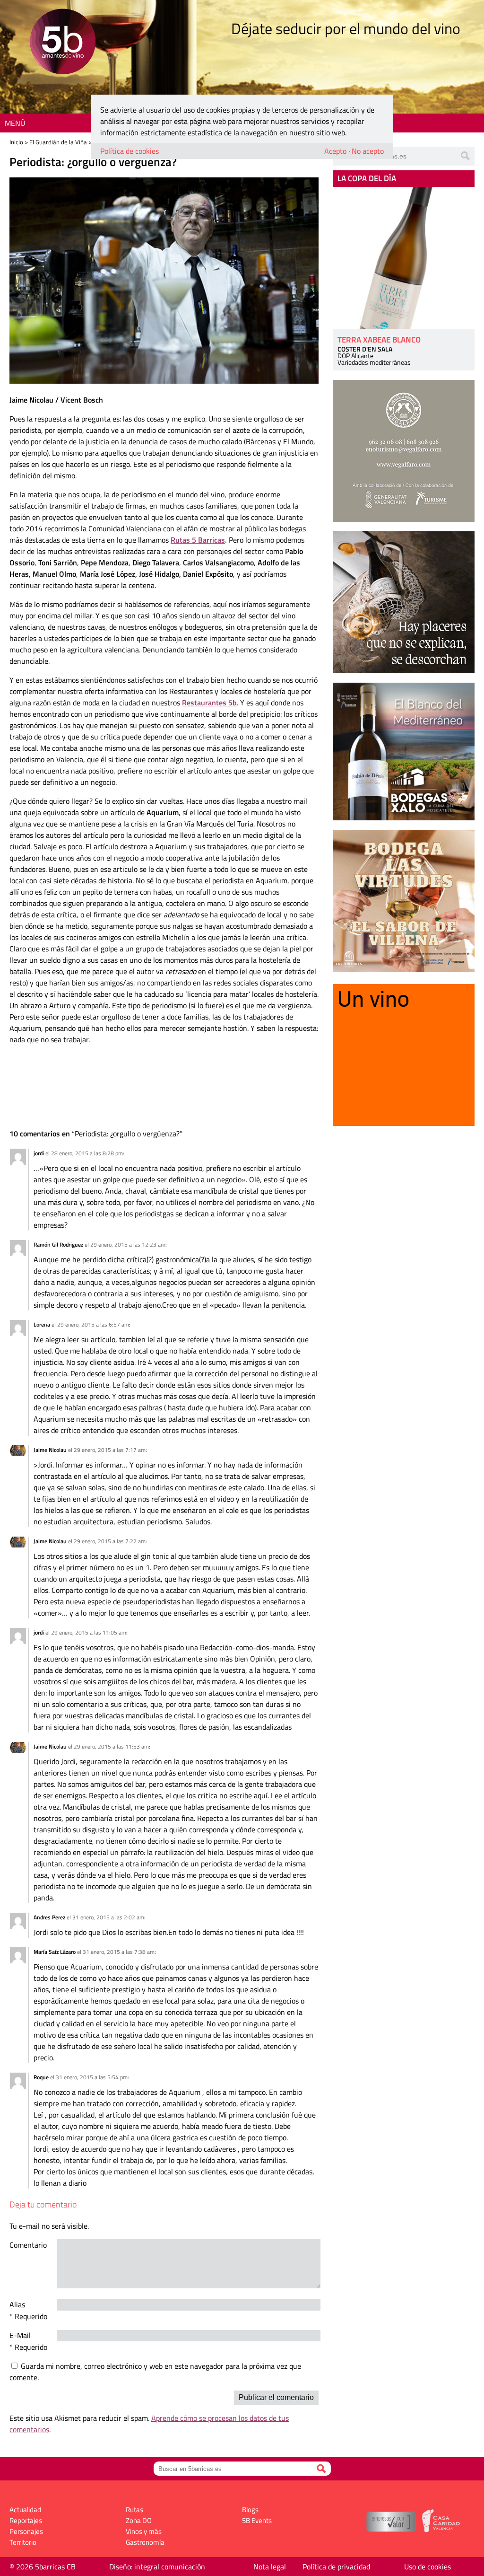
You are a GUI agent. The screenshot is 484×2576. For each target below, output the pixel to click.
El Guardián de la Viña (58, 142)
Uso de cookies (428, 2567)
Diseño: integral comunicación (157, 2567)
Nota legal (270, 2567)
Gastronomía (145, 2542)
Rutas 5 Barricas (198, 540)
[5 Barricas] (63, 43)
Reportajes (26, 2520)
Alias (17, 2304)
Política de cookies (130, 151)
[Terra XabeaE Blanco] (404, 258)
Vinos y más (144, 2531)
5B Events (257, 2520)
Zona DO (139, 2520)
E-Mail (20, 2335)
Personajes (26, 2531)
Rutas (134, 2510)
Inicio (16, 142)
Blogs (250, 2510)
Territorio (23, 2542)
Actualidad (25, 2510)
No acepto (368, 151)
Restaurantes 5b (209, 703)
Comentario (28, 2245)
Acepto (335, 151)
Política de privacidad (336, 2567)
